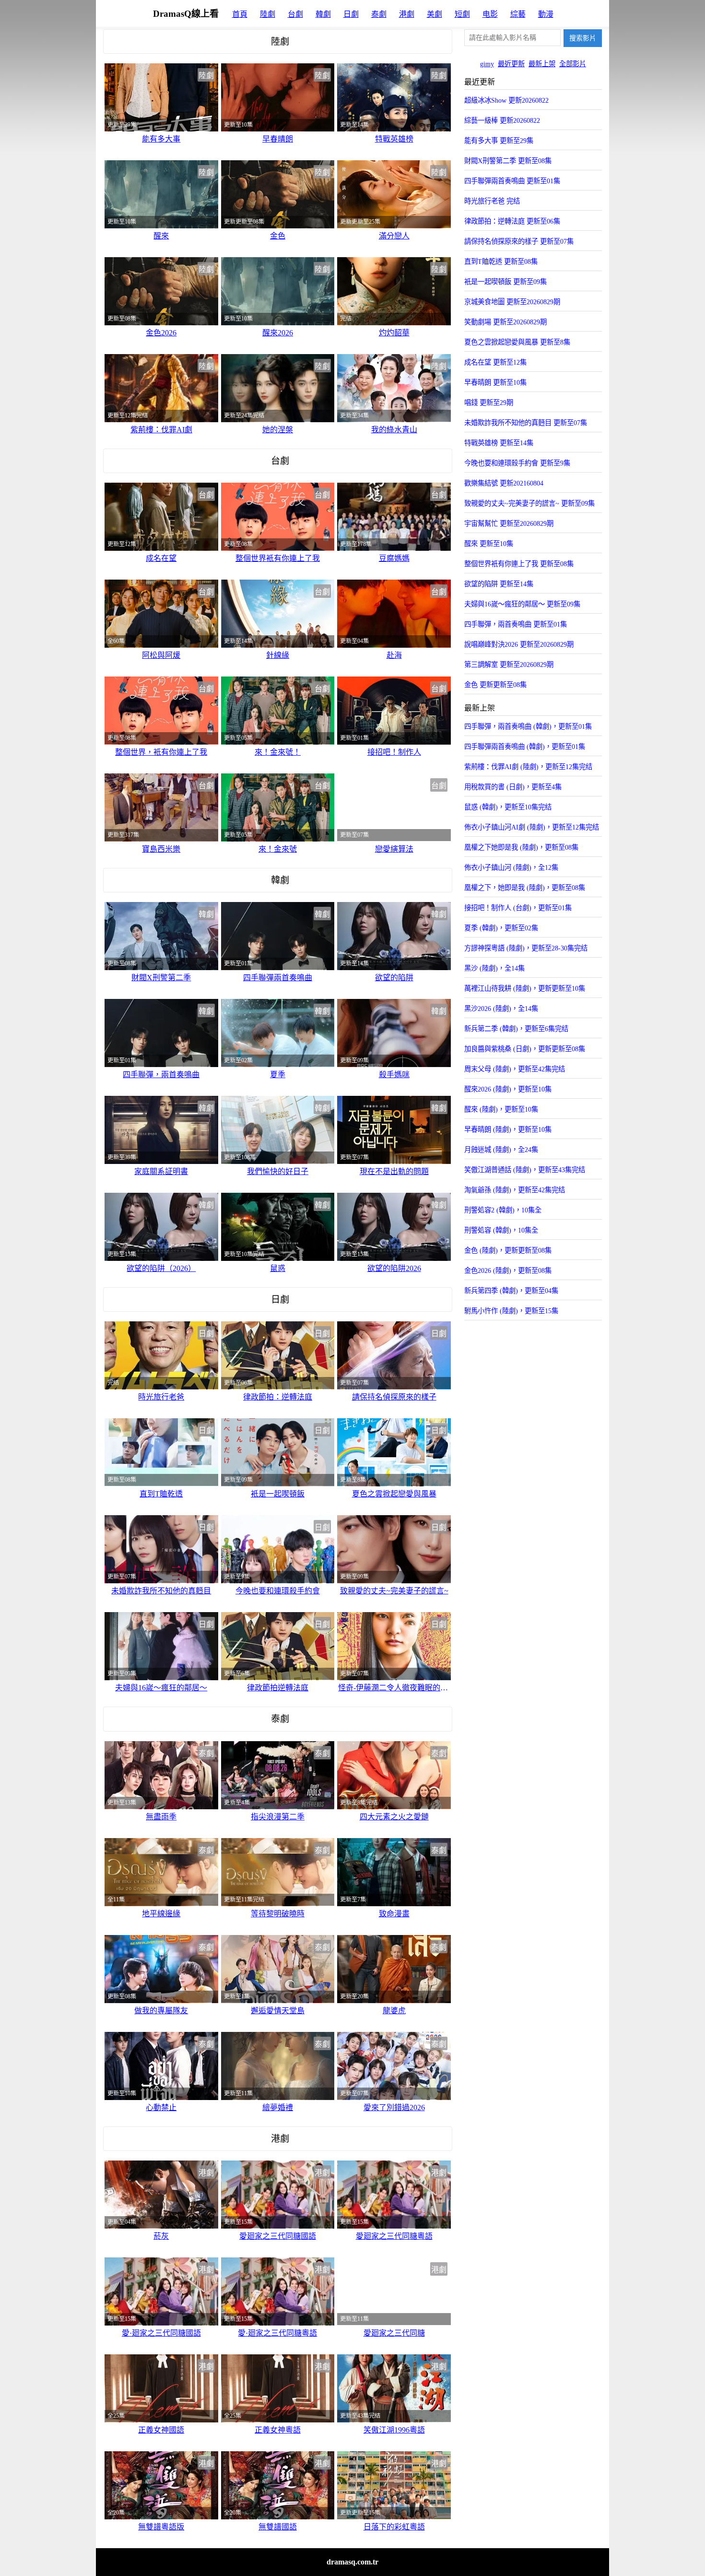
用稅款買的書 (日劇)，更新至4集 (513, 787)
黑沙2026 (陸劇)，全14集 (501, 1009)
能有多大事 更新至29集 (499, 141)
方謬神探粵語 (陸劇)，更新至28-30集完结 (526, 948)
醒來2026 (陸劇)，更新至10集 (508, 1089)
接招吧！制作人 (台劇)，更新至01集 (518, 908)
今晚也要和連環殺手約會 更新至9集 (517, 463)
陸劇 (268, 14)
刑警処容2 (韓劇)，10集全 (503, 1210)
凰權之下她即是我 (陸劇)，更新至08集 (521, 847)
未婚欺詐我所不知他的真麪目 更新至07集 (526, 423)
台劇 (295, 14)
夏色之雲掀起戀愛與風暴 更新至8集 (517, 342)
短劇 (462, 14)
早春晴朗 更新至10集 (495, 382)
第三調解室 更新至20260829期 (509, 665)
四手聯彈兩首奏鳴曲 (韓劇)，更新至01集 (525, 747)
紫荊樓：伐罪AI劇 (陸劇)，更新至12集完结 (528, 767)
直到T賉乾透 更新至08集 (501, 261)
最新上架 (542, 64)
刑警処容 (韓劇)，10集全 (501, 1230)
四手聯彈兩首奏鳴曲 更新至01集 (512, 181)
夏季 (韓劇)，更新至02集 (501, 928)
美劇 (435, 14)
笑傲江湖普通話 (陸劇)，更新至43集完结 (525, 1170)
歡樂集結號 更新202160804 (504, 483)
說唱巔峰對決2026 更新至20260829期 (519, 644)
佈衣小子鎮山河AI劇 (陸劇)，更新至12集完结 (532, 827)
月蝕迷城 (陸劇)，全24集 (501, 1150)
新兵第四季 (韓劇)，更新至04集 (511, 1291)
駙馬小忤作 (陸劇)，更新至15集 (511, 1311)
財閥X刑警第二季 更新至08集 (508, 161)
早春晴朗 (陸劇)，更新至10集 (508, 1129)
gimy (487, 64)
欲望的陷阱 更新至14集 (499, 584)
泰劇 (379, 14)
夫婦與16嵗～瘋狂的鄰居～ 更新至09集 (522, 604)
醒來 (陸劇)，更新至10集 (501, 1109)
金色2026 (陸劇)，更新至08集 (508, 1270)
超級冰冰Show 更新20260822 (506, 100)
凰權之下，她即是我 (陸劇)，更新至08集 (525, 888)
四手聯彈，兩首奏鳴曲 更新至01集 (516, 624)
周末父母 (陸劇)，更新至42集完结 (515, 1069)
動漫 (546, 14)
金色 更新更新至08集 (495, 685)
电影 (490, 14)
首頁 (240, 14)
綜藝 (518, 14)
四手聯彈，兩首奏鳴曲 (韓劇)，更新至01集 (528, 726)
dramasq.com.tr (352, 2562)
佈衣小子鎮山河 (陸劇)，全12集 (511, 867)
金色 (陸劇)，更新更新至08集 (508, 1250)
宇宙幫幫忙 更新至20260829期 (509, 523)
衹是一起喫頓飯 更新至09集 (505, 282)
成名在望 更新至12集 (495, 362)
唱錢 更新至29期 (489, 403)
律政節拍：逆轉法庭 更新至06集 (512, 221)
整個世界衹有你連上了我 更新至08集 (519, 564)
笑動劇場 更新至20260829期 (505, 322)
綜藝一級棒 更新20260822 (502, 120)
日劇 (351, 14)
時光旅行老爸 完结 (492, 201)
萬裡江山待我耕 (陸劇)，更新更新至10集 (525, 988)
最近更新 (511, 64)
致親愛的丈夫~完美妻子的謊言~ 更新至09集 (529, 503)
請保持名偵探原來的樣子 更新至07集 (519, 241)
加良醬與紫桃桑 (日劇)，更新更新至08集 (525, 1049)
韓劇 (323, 14)
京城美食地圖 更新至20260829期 (512, 302)
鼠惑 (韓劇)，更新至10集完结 (508, 807)
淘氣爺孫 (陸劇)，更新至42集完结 (515, 1190)
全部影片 (573, 64)
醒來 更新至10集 (489, 544)
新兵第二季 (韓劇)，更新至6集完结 (516, 1029)
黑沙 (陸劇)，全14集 (494, 968)
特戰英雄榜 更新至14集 (499, 443)
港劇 (407, 14)
